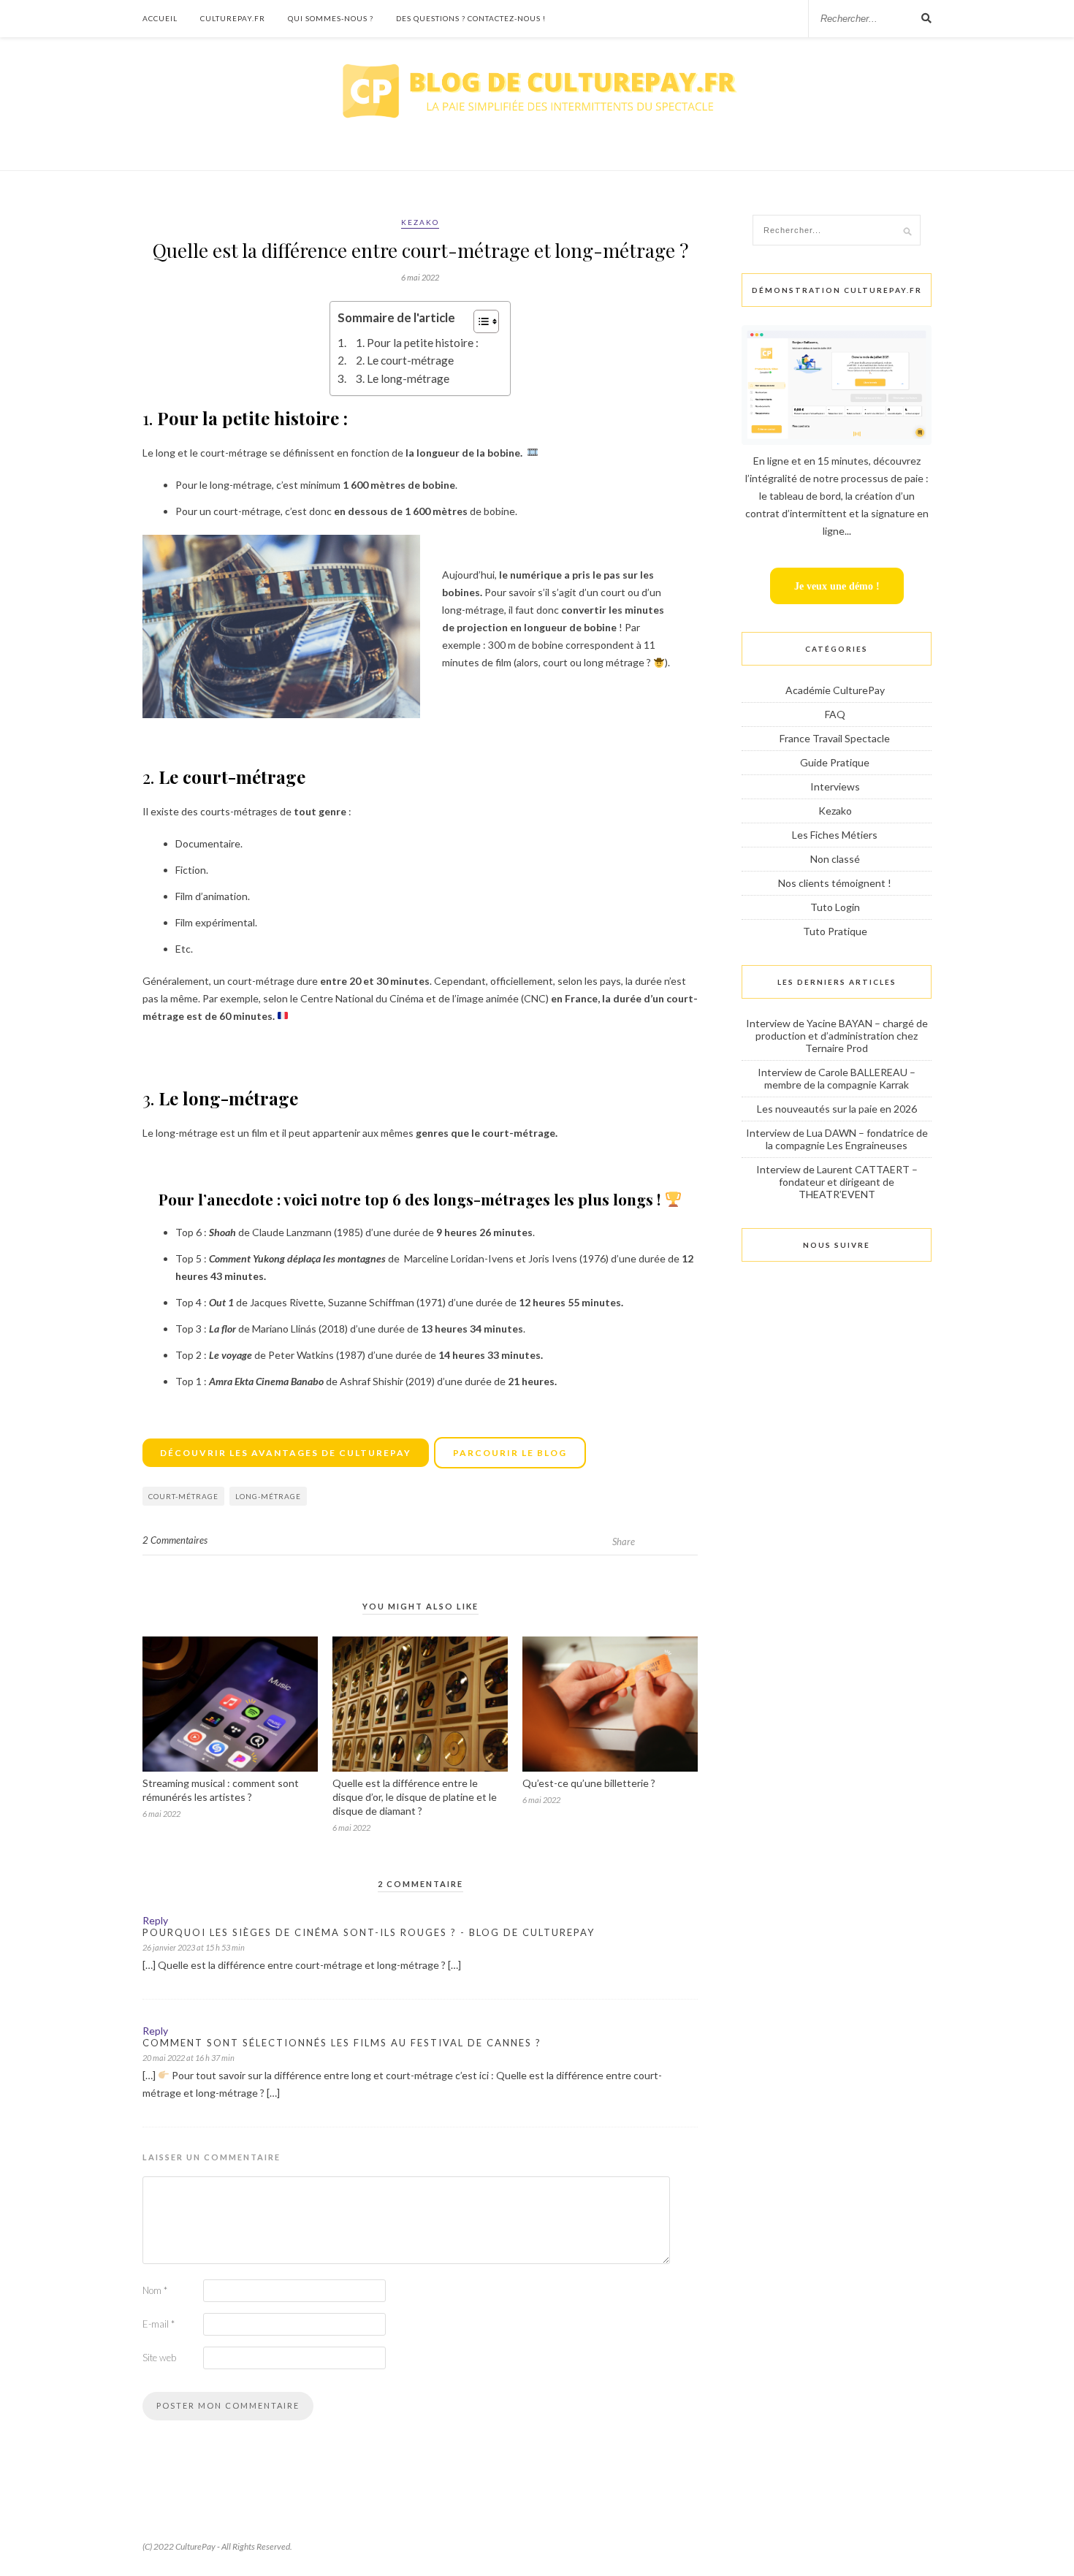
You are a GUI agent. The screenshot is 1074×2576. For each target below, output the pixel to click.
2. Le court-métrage (406, 360)
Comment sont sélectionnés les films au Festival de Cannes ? (342, 2043)
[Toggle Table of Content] (479, 321)
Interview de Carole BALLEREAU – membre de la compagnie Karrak (837, 1078)
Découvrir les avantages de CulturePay (286, 1453)
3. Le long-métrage (403, 378)
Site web (159, 2358)
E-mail (159, 2324)
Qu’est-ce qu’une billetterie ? (589, 1783)
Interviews (835, 786)
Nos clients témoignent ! (835, 883)
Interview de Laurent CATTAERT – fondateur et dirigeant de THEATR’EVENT (837, 1182)
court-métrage (183, 1496)
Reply (155, 1920)
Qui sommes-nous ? (331, 18)
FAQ (835, 714)
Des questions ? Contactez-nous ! (471, 18)
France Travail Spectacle (835, 738)
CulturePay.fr (233, 18)
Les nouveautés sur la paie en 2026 (837, 1109)
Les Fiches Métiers (835, 835)
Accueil (160, 18)
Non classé (835, 859)
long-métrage (268, 1496)
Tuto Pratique (835, 931)
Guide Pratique (835, 762)
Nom (155, 2290)
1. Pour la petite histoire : (418, 343)
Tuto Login (835, 907)
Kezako (420, 222)
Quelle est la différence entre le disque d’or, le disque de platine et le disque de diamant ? (415, 1797)
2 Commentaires (175, 1540)
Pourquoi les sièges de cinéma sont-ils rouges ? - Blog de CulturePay (369, 1932)
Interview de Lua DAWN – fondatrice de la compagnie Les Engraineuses (837, 1139)
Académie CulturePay (835, 690)
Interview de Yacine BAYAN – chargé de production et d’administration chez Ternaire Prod (837, 1036)
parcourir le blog (510, 1453)
